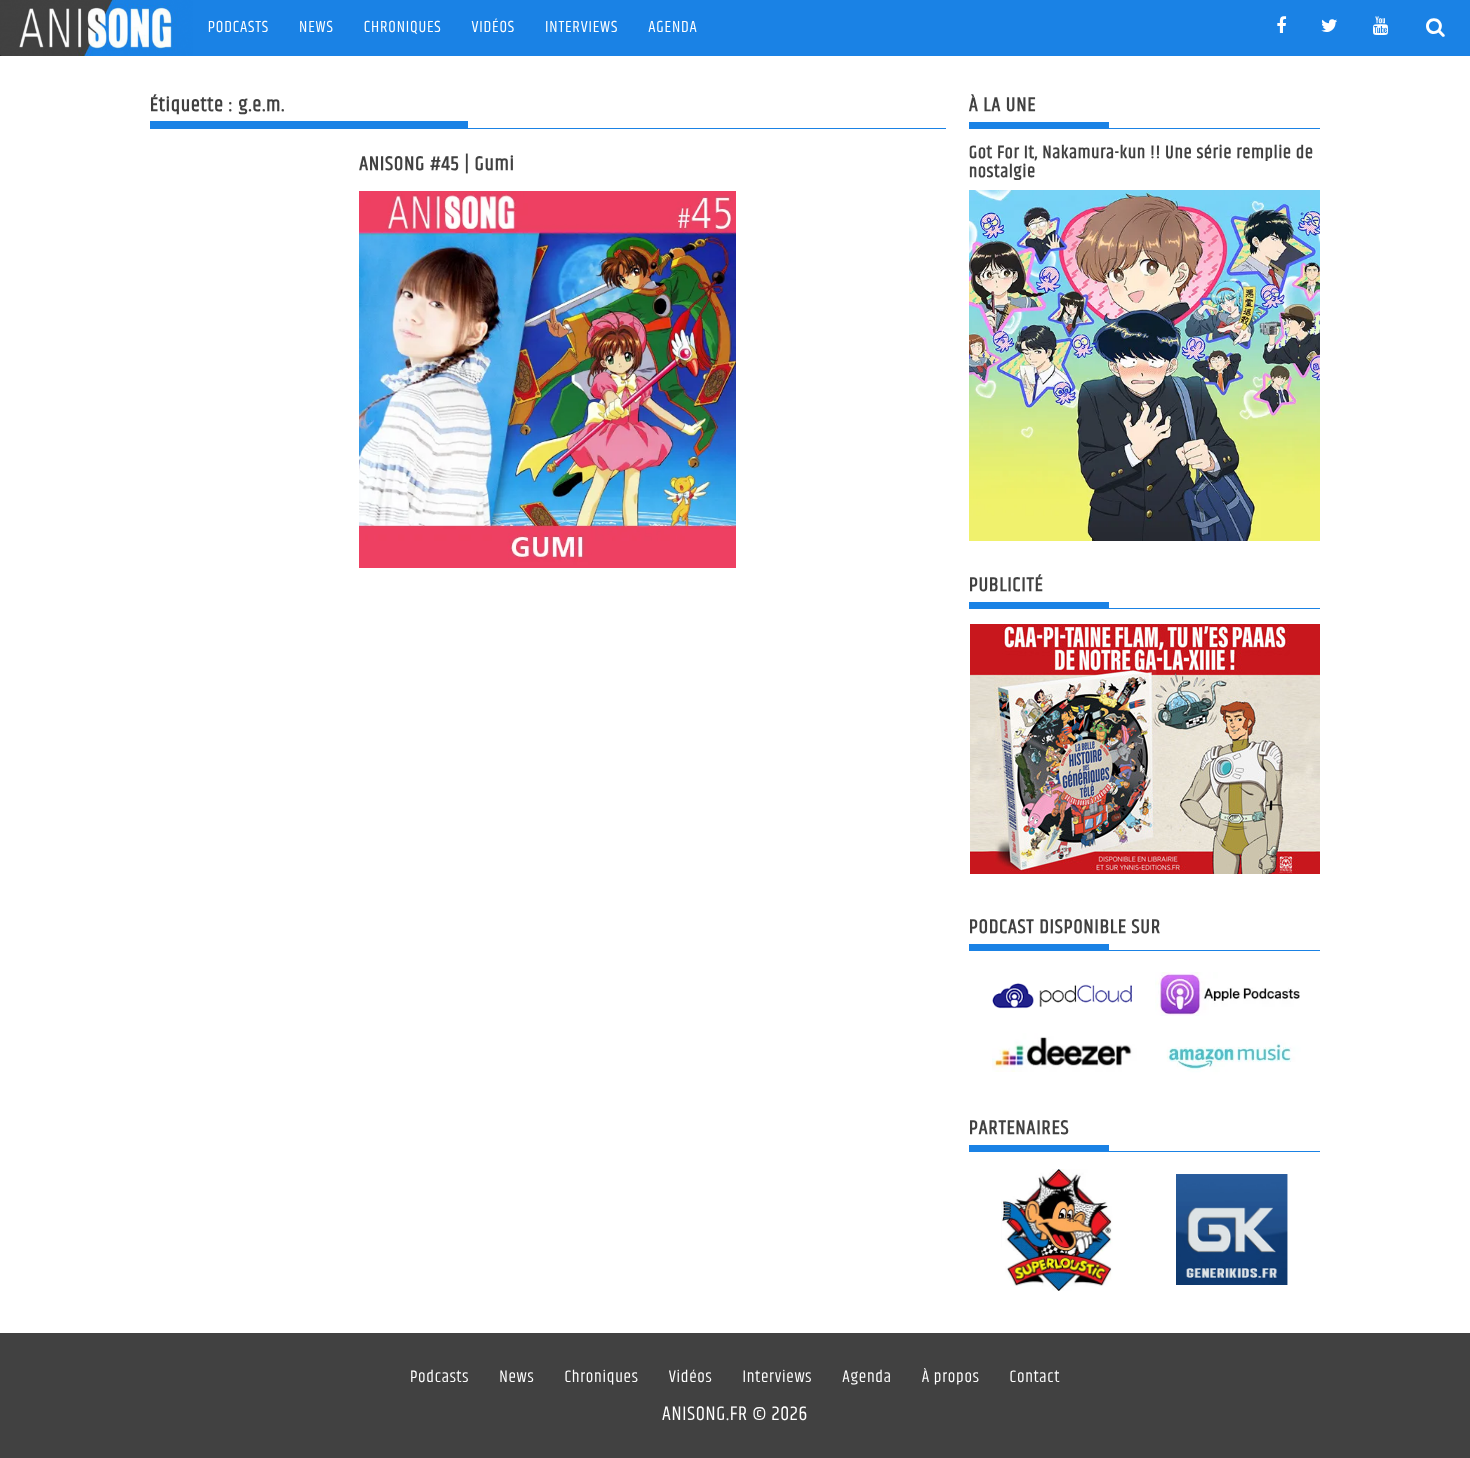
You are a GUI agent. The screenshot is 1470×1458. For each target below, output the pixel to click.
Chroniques (403, 27)
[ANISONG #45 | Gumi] (547, 379)
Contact (1035, 1378)
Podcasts (238, 27)
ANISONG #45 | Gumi (437, 164)
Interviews (581, 27)
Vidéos (493, 27)
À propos (951, 1378)
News (316, 27)
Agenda (672, 27)
